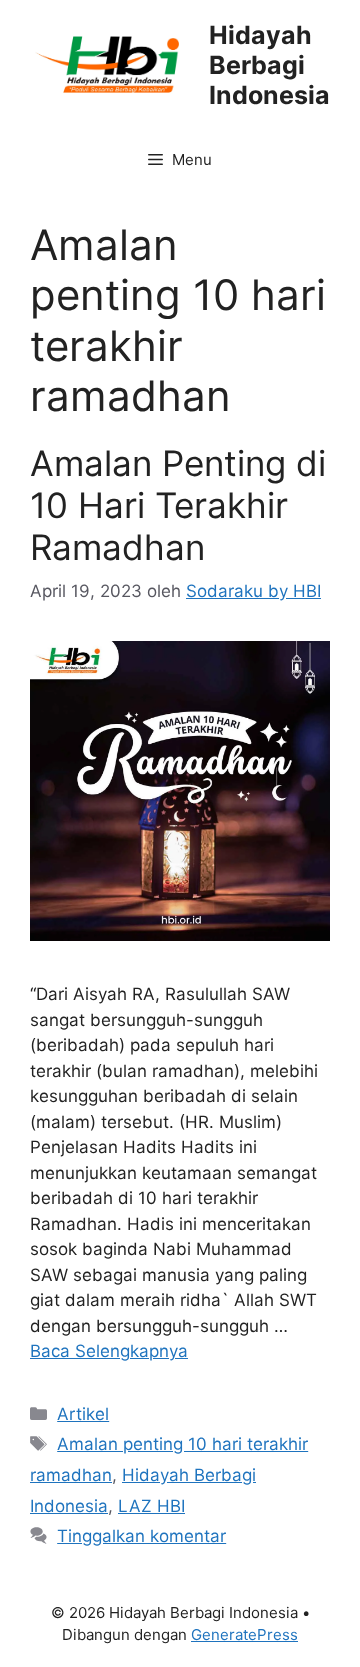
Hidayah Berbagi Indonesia (269, 65)
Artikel (83, 1414)
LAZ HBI (151, 1506)
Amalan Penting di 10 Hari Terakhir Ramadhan (178, 505)
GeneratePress (244, 1634)
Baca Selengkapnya (109, 1351)
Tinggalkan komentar (141, 1536)
